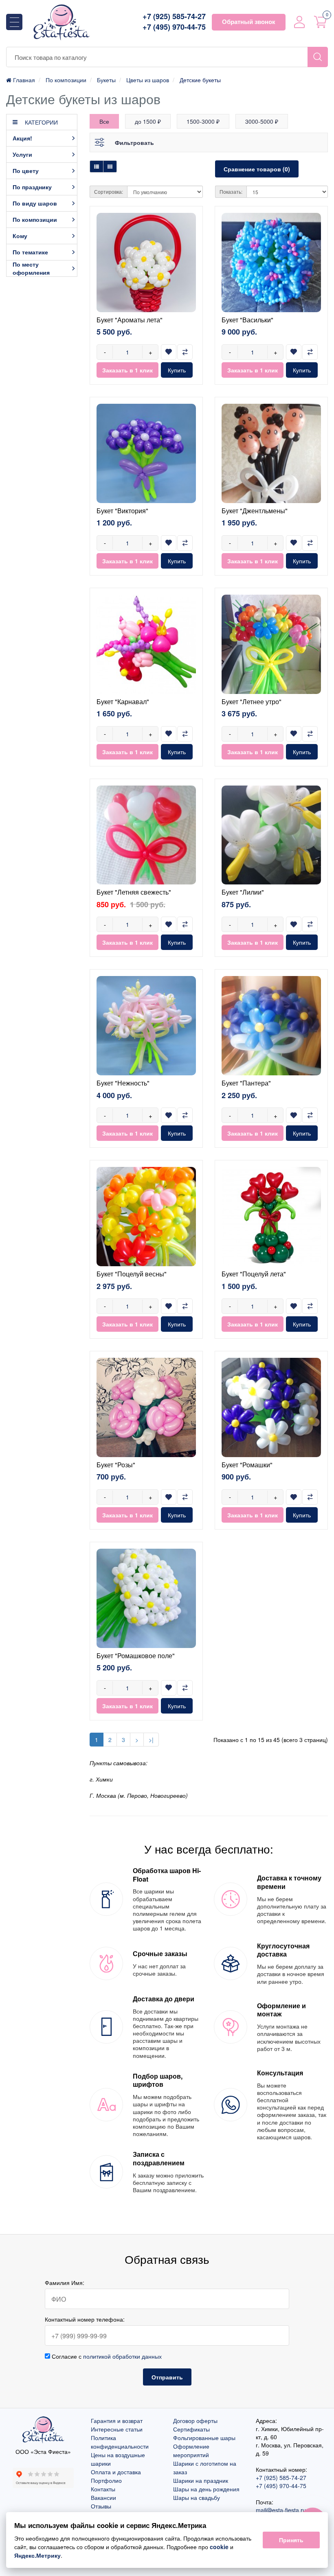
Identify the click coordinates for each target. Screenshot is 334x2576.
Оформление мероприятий (191, 2450)
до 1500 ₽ (148, 121)
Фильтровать (134, 142)
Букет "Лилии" (243, 892)
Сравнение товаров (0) (257, 169)
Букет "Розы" (116, 1465)
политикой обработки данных (122, 2356)
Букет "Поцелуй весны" (132, 1274)
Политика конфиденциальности (120, 2442)
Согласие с (106, 2356)
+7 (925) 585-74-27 (174, 16)
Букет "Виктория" (122, 511)
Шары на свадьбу (197, 2497)
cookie (219, 2547)
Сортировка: (109, 192)
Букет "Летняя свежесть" (134, 892)
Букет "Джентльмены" (255, 511)
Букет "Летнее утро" (252, 701)
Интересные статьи (117, 2429)
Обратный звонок (249, 22)
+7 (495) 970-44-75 (174, 27)
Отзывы (101, 2506)
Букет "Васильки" (247, 320)
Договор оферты (195, 2421)
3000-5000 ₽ (262, 121)
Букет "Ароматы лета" (130, 320)
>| (151, 1740)
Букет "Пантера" (246, 1083)
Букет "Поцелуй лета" (254, 1274)
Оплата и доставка (116, 2472)
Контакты (103, 2489)
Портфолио (106, 2480)
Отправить (167, 2377)
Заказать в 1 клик (127, 370)
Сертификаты (191, 2429)
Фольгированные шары (204, 2438)
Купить (177, 370)
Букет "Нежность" (123, 1083)
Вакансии (103, 2497)
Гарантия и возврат (117, 2421)
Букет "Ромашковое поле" (136, 1656)
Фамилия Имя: (65, 2283)
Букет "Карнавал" (123, 701)
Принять (291, 2540)
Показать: (231, 192)
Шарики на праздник (201, 2480)
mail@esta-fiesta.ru (281, 2510)
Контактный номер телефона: (85, 2319)
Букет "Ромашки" (247, 1465)
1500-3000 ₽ (203, 121)
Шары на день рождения (206, 2489)
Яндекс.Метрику (37, 2555)
